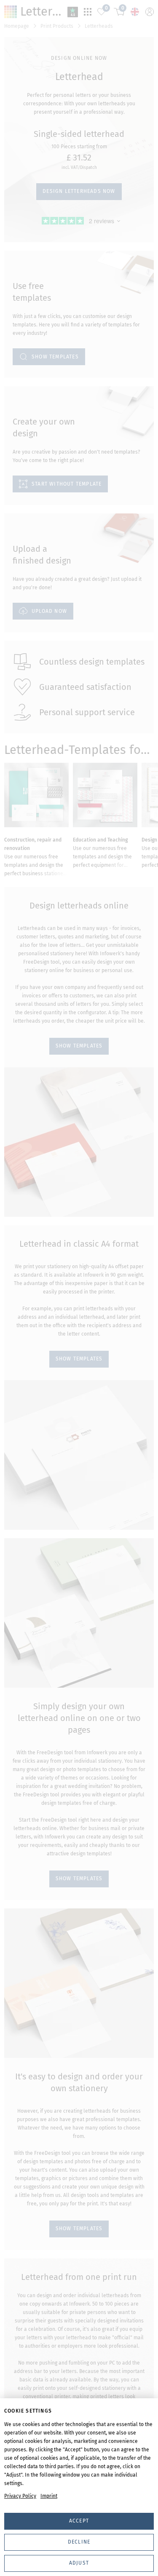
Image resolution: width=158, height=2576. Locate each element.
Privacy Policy (20, 2496)
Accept (79, 2521)
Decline (79, 2542)
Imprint (49, 2496)
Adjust (79, 2563)
